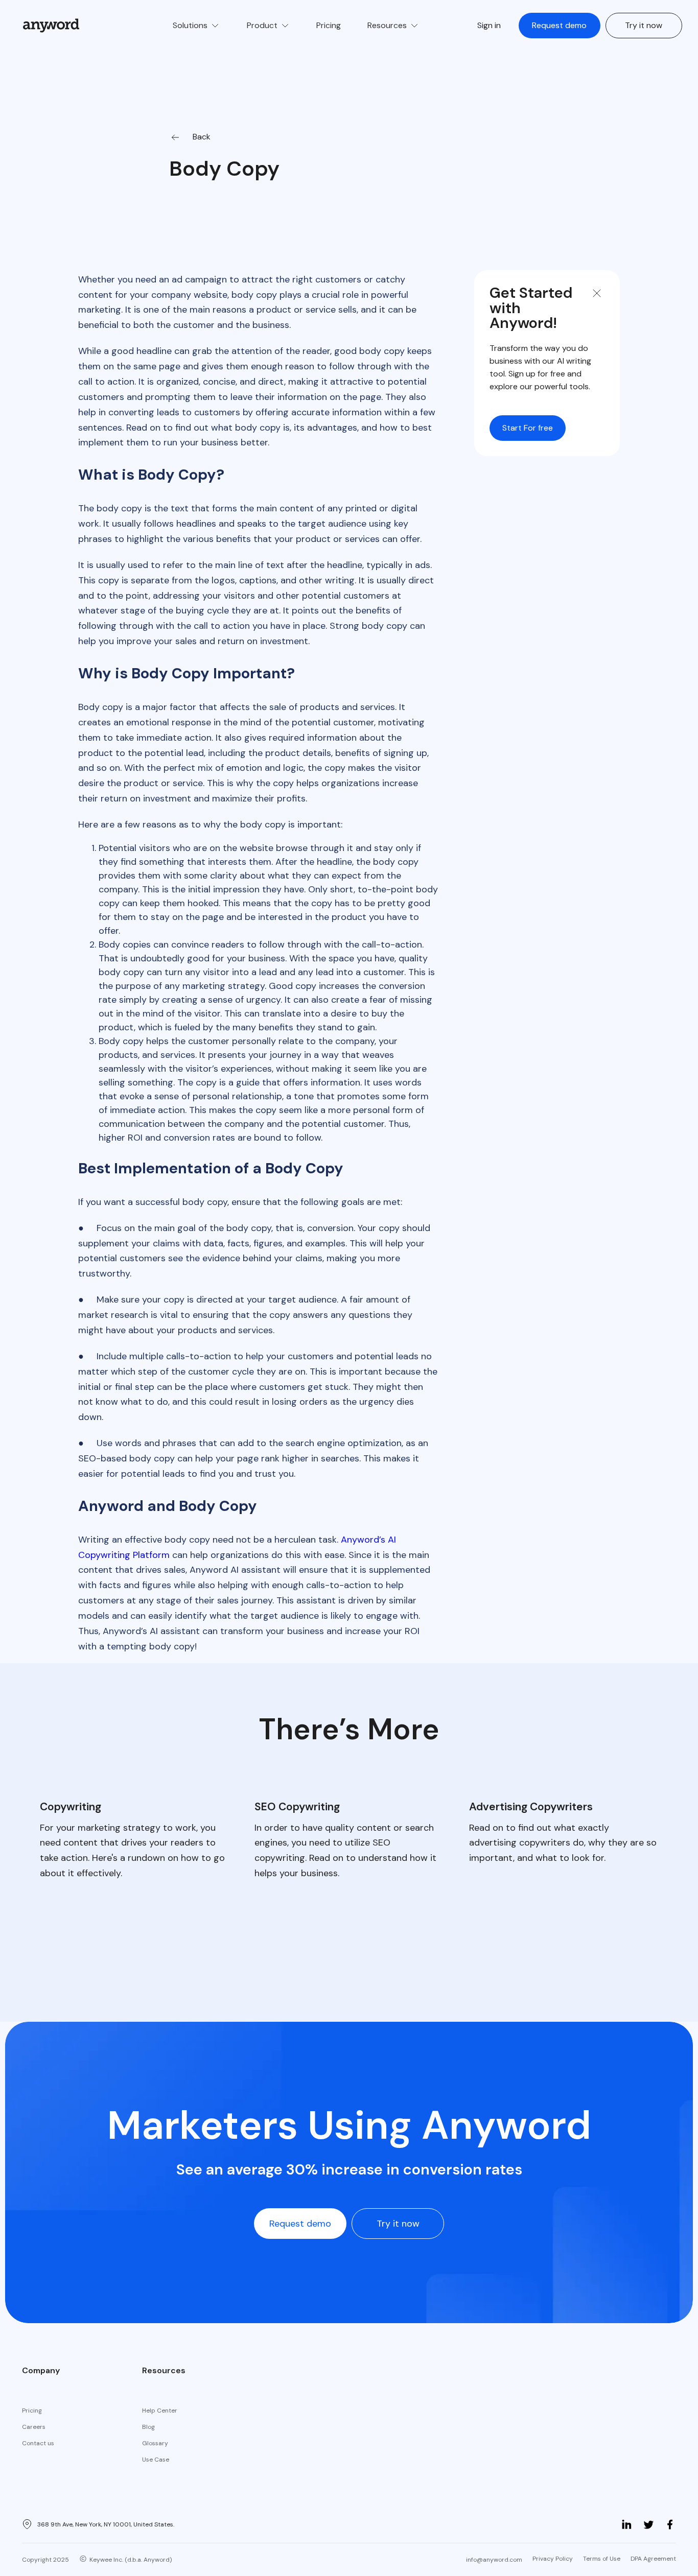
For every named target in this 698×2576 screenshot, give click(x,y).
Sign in (489, 25)
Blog (148, 2427)
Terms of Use (602, 2559)
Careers (34, 2427)
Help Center (160, 2410)
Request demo (559, 25)
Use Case (156, 2460)
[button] (196, 26)
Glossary (155, 2443)
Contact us (38, 2443)
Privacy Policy (553, 2559)
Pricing (32, 2410)
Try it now (644, 25)
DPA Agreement (653, 2559)
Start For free (528, 428)
